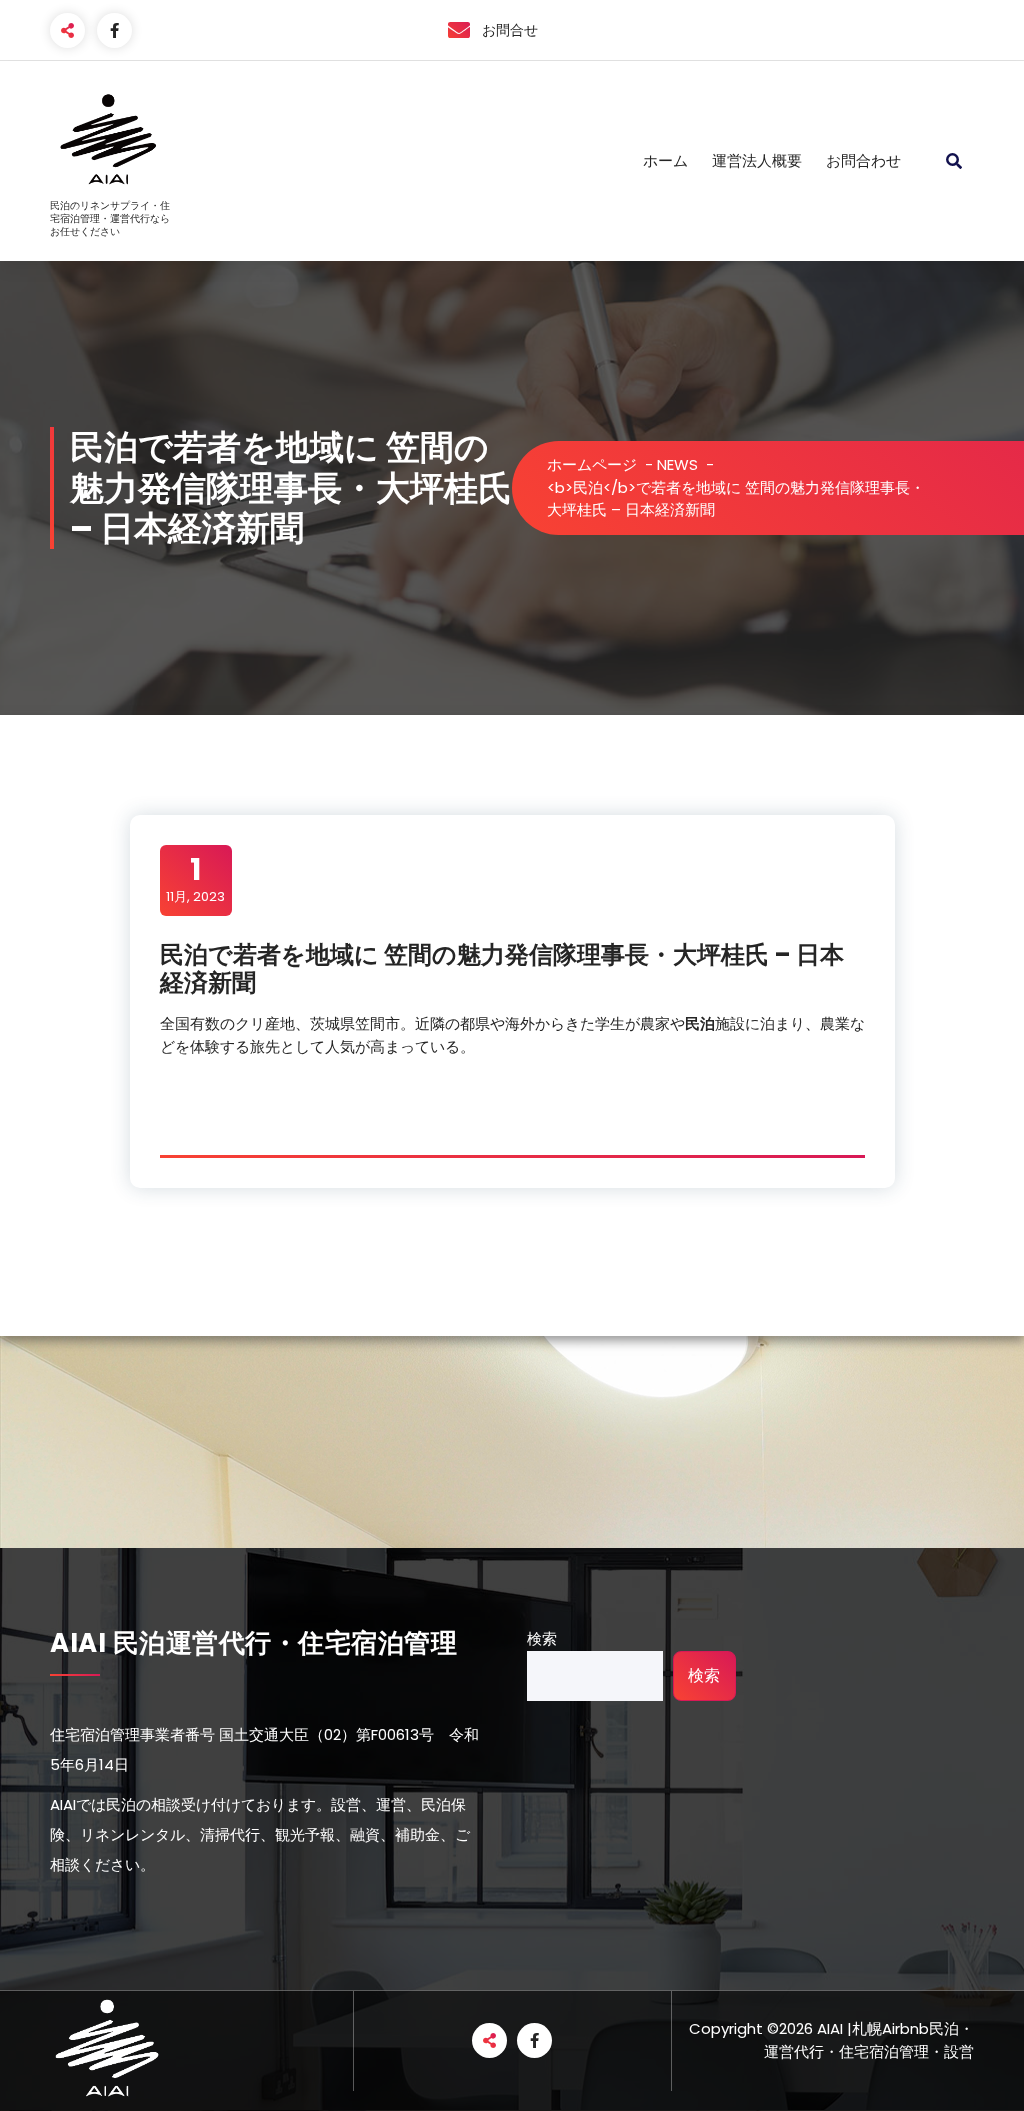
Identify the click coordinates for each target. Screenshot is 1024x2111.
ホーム (665, 160)
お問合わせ (863, 160)
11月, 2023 (195, 879)
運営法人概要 (757, 160)
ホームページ (592, 464)
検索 (542, 1638)
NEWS (677, 464)
